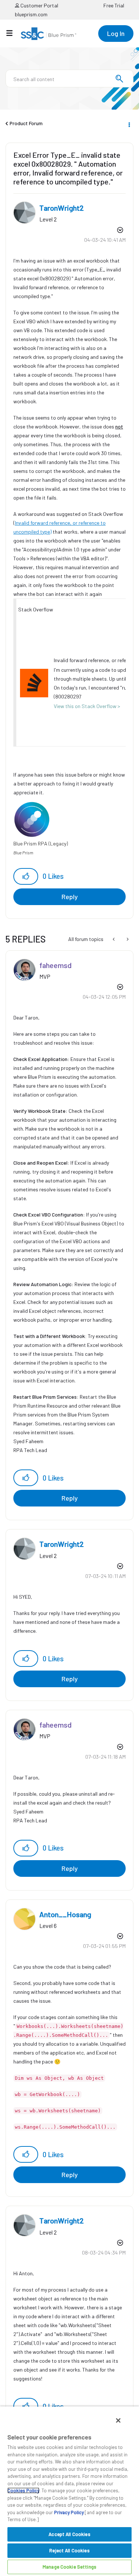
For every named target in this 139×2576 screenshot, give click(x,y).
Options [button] (129, 124)
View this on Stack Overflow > (87, 706)
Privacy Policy (69, 2512)
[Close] (118, 2420)
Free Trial (114, 5)
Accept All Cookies (69, 2534)
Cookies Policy (23, 2490)
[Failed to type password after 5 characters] (127, 939)
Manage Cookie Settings (69, 2567)
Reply (70, 897)
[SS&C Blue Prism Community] (49, 34)
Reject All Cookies (69, 2550)
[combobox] (69, 79)
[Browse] (13, 33)
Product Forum (26, 123)
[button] (26, 876)
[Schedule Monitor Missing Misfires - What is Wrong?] (114, 939)
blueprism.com (31, 14)
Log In (116, 33)
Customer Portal (39, 5)
